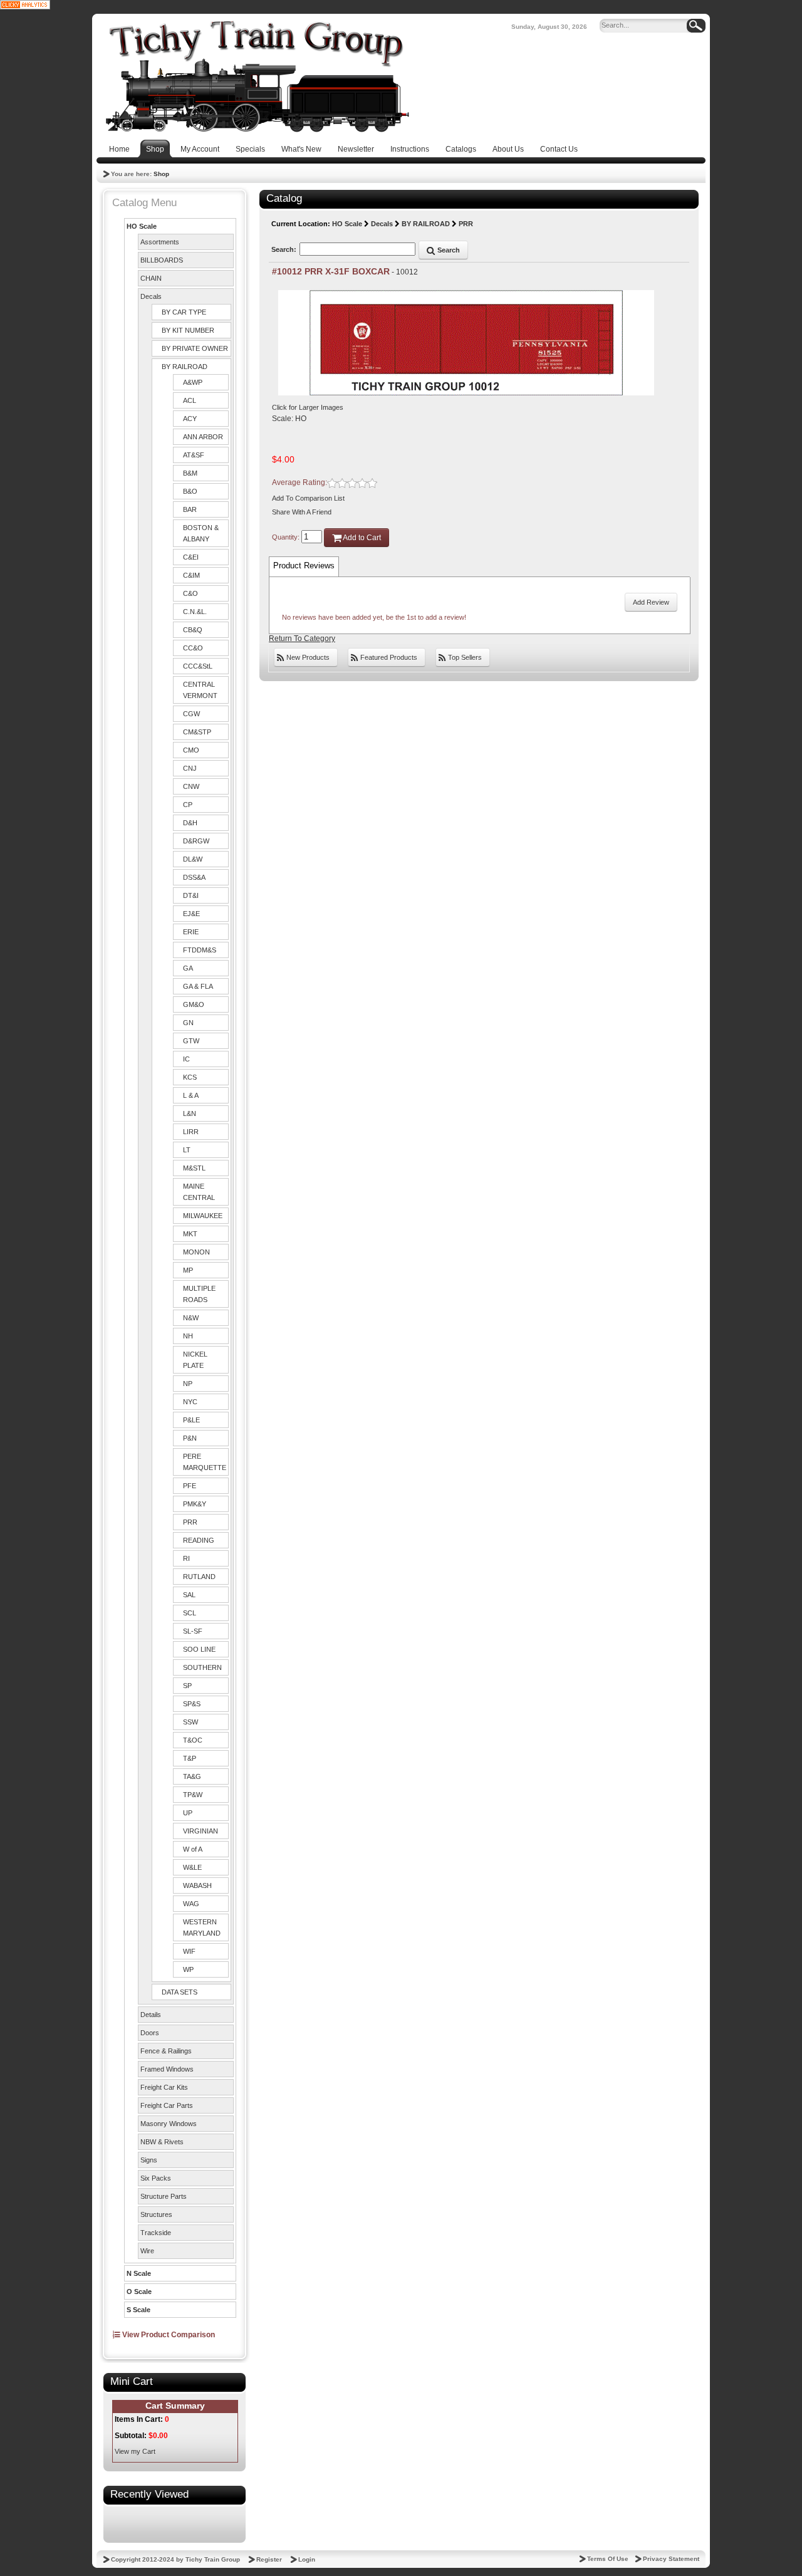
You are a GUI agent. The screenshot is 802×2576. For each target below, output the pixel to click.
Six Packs (156, 2178)
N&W (191, 1318)
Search (448, 250)
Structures (156, 2214)
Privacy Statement (671, 2559)
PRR (190, 1522)
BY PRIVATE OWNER (195, 348)
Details (151, 2015)
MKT (190, 1234)
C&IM (191, 575)
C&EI (191, 557)
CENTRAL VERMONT (200, 690)
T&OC (193, 1740)
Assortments (160, 242)
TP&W (193, 1795)
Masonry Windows (169, 2124)
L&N (190, 1113)
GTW (191, 1041)
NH (188, 1336)
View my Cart (135, 2451)
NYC (190, 1402)
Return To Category (302, 639)
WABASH (197, 1885)
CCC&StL (198, 666)
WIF (189, 1951)
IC (186, 1059)
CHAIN (151, 278)
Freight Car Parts (167, 2105)
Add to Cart (361, 538)
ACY (190, 419)
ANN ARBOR (203, 437)
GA (188, 968)
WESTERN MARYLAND (202, 1927)
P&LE (191, 1420)
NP (188, 1384)
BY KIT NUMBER (188, 330)
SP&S (192, 1704)
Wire (147, 2251)
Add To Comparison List (308, 498)
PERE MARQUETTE (205, 1462)
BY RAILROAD (185, 367)
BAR (190, 509)
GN (188, 1023)
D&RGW (196, 841)
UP (188, 1813)
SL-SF (193, 1631)
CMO (191, 750)
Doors (150, 2033)
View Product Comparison (168, 2335)
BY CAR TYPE (184, 312)
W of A (193, 1849)
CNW (191, 786)
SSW (190, 1722)
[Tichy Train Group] (257, 76)
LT (187, 1150)
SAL (189, 1595)
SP (187, 1686)
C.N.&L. (195, 612)
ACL (190, 400)
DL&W (193, 859)
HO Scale (142, 226)
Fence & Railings (166, 2051)
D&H (190, 823)
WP (188, 1969)
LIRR (191, 1132)
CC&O (193, 648)
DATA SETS (180, 1992)
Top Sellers (464, 657)
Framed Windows (167, 2069)
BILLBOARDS (162, 260)
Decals (151, 296)
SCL (190, 1613)
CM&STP (197, 732)
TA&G (192, 1776)
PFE (190, 1486)
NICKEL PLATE (195, 1360)
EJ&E (191, 914)
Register (269, 2559)
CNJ (190, 768)
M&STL (194, 1168)
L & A (191, 1095)
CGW (191, 714)
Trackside (156, 2233)
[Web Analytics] (25, 4)
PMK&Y (195, 1504)
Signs (149, 2160)
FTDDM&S (200, 950)
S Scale (138, 2310)
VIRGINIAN (200, 1831)
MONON (196, 1252)
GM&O (194, 1004)
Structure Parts (164, 2196)
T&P (190, 1758)
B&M (190, 473)
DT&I (191, 895)
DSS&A (194, 877)
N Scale (139, 2273)
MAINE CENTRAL (199, 1192)
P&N (190, 1438)
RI (186, 1558)
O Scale (139, 2292)
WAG (191, 1904)
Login (307, 2559)
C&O (190, 593)
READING (199, 1540)
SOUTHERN (202, 1667)
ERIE (191, 932)
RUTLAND (199, 1577)
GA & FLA (198, 986)
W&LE (192, 1867)
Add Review (651, 602)
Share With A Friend (302, 512)
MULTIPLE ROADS (199, 1294)
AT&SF (194, 455)
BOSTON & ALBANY (201, 533)
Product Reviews (304, 566)
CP (188, 805)
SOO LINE (199, 1649)
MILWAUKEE (203, 1216)
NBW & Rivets (162, 2142)
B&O (190, 491)
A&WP (193, 382)
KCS (190, 1077)
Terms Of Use (608, 2559)
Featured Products (388, 657)
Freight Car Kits (164, 2087)
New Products (307, 657)
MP (188, 1270)
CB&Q (193, 630)
